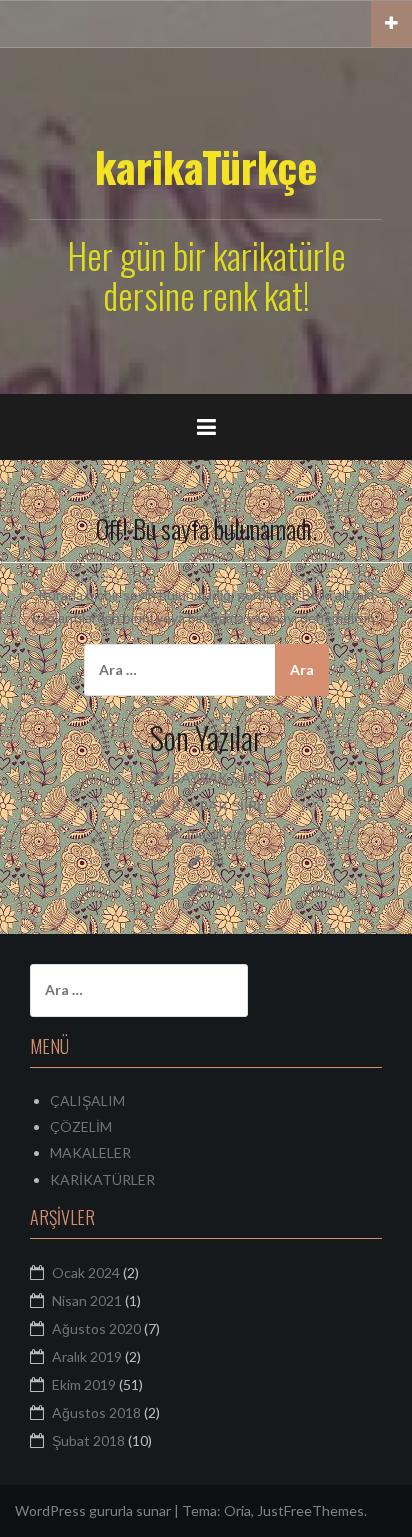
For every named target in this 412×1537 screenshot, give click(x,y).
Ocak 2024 (86, 1272)
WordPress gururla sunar (93, 1510)
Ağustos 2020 (96, 1328)
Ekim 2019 (84, 1384)
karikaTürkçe (206, 166)
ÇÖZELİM (81, 1126)
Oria (237, 1510)
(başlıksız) (216, 833)
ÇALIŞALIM (87, 1100)
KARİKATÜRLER (102, 1179)
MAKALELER (90, 1152)
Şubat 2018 (88, 1440)
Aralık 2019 (87, 1356)
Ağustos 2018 (96, 1412)
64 (217, 861)
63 (217, 889)
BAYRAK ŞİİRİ (216, 777)
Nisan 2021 (87, 1300)
